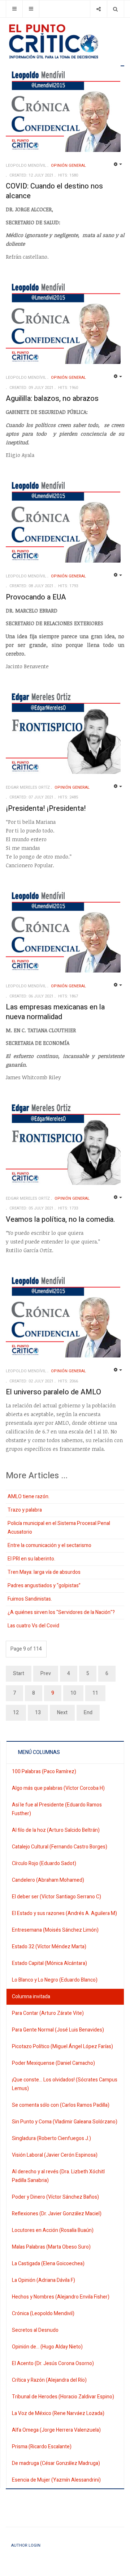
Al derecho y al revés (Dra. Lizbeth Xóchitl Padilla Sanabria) (58, 2176)
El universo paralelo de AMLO (53, 1392)
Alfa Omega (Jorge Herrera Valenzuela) (56, 2430)
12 (16, 1713)
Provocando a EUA (36, 597)
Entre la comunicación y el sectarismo (49, 1545)
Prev (46, 1673)
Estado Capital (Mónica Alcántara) (49, 1963)
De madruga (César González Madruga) (56, 2463)
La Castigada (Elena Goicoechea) (48, 2264)
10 (73, 1693)
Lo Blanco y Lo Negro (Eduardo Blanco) (55, 1980)
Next (62, 1713)
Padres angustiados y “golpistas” (44, 1586)
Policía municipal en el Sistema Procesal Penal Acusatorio (59, 1528)
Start (19, 1673)
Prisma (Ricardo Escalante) (42, 2447)
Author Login (26, 2545)
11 (95, 1693)
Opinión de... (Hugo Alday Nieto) (47, 2347)
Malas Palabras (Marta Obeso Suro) (51, 2247)
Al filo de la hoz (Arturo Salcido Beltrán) (56, 1830)
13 (38, 1713)
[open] (14, 9)
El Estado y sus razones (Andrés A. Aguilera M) (64, 1913)
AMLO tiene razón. (29, 1497)
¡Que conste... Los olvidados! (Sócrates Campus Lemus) (65, 2084)
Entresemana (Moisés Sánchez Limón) (55, 1930)
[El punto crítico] (65, 41)
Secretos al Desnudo (35, 2330)
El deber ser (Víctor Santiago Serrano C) (57, 1897)
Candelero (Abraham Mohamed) (48, 1880)
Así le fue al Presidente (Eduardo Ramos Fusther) (57, 1809)
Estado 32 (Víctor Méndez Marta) (49, 1947)
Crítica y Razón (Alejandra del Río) (49, 2380)
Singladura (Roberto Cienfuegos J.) (51, 2138)
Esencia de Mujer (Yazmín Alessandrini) (56, 2480)
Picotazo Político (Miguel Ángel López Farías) (62, 2047)
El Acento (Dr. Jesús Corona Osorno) (53, 2363)
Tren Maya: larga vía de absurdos (44, 1572)
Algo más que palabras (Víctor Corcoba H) (58, 1788)
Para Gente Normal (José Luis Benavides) (58, 2030)
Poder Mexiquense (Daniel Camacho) (53, 2063)
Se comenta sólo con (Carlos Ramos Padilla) (61, 2105)
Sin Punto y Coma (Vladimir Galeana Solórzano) (65, 2122)
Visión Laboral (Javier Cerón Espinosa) (55, 2155)
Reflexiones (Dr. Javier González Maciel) (57, 2214)
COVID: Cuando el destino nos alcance (54, 191)
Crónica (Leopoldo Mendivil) (43, 2314)
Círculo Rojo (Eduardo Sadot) (44, 1863)
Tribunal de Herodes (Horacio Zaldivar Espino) (63, 2397)
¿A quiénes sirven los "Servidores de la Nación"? (61, 1612)
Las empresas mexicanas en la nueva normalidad (55, 1012)
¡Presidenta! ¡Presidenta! (46, 808)
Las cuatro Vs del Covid (33, 1626)
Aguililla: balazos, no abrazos (52, 399)
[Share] (98, 9)
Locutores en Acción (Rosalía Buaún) (53, 2230)
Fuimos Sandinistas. (30, 1599)
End (88, 1713)
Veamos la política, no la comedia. (60, 1219)
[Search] (115, 9)
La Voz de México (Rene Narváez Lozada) (58, 2413)
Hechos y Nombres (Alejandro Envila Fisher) (61, 2297)
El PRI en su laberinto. (31, 1559)
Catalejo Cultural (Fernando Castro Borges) (60, 1847)
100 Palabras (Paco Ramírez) (44, 1772)
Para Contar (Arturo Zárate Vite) (48, 2013)
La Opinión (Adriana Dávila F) (44, 2280)
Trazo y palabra (25, 1510)
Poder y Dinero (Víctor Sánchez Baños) (55, 2197)
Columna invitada (31, 1997)
